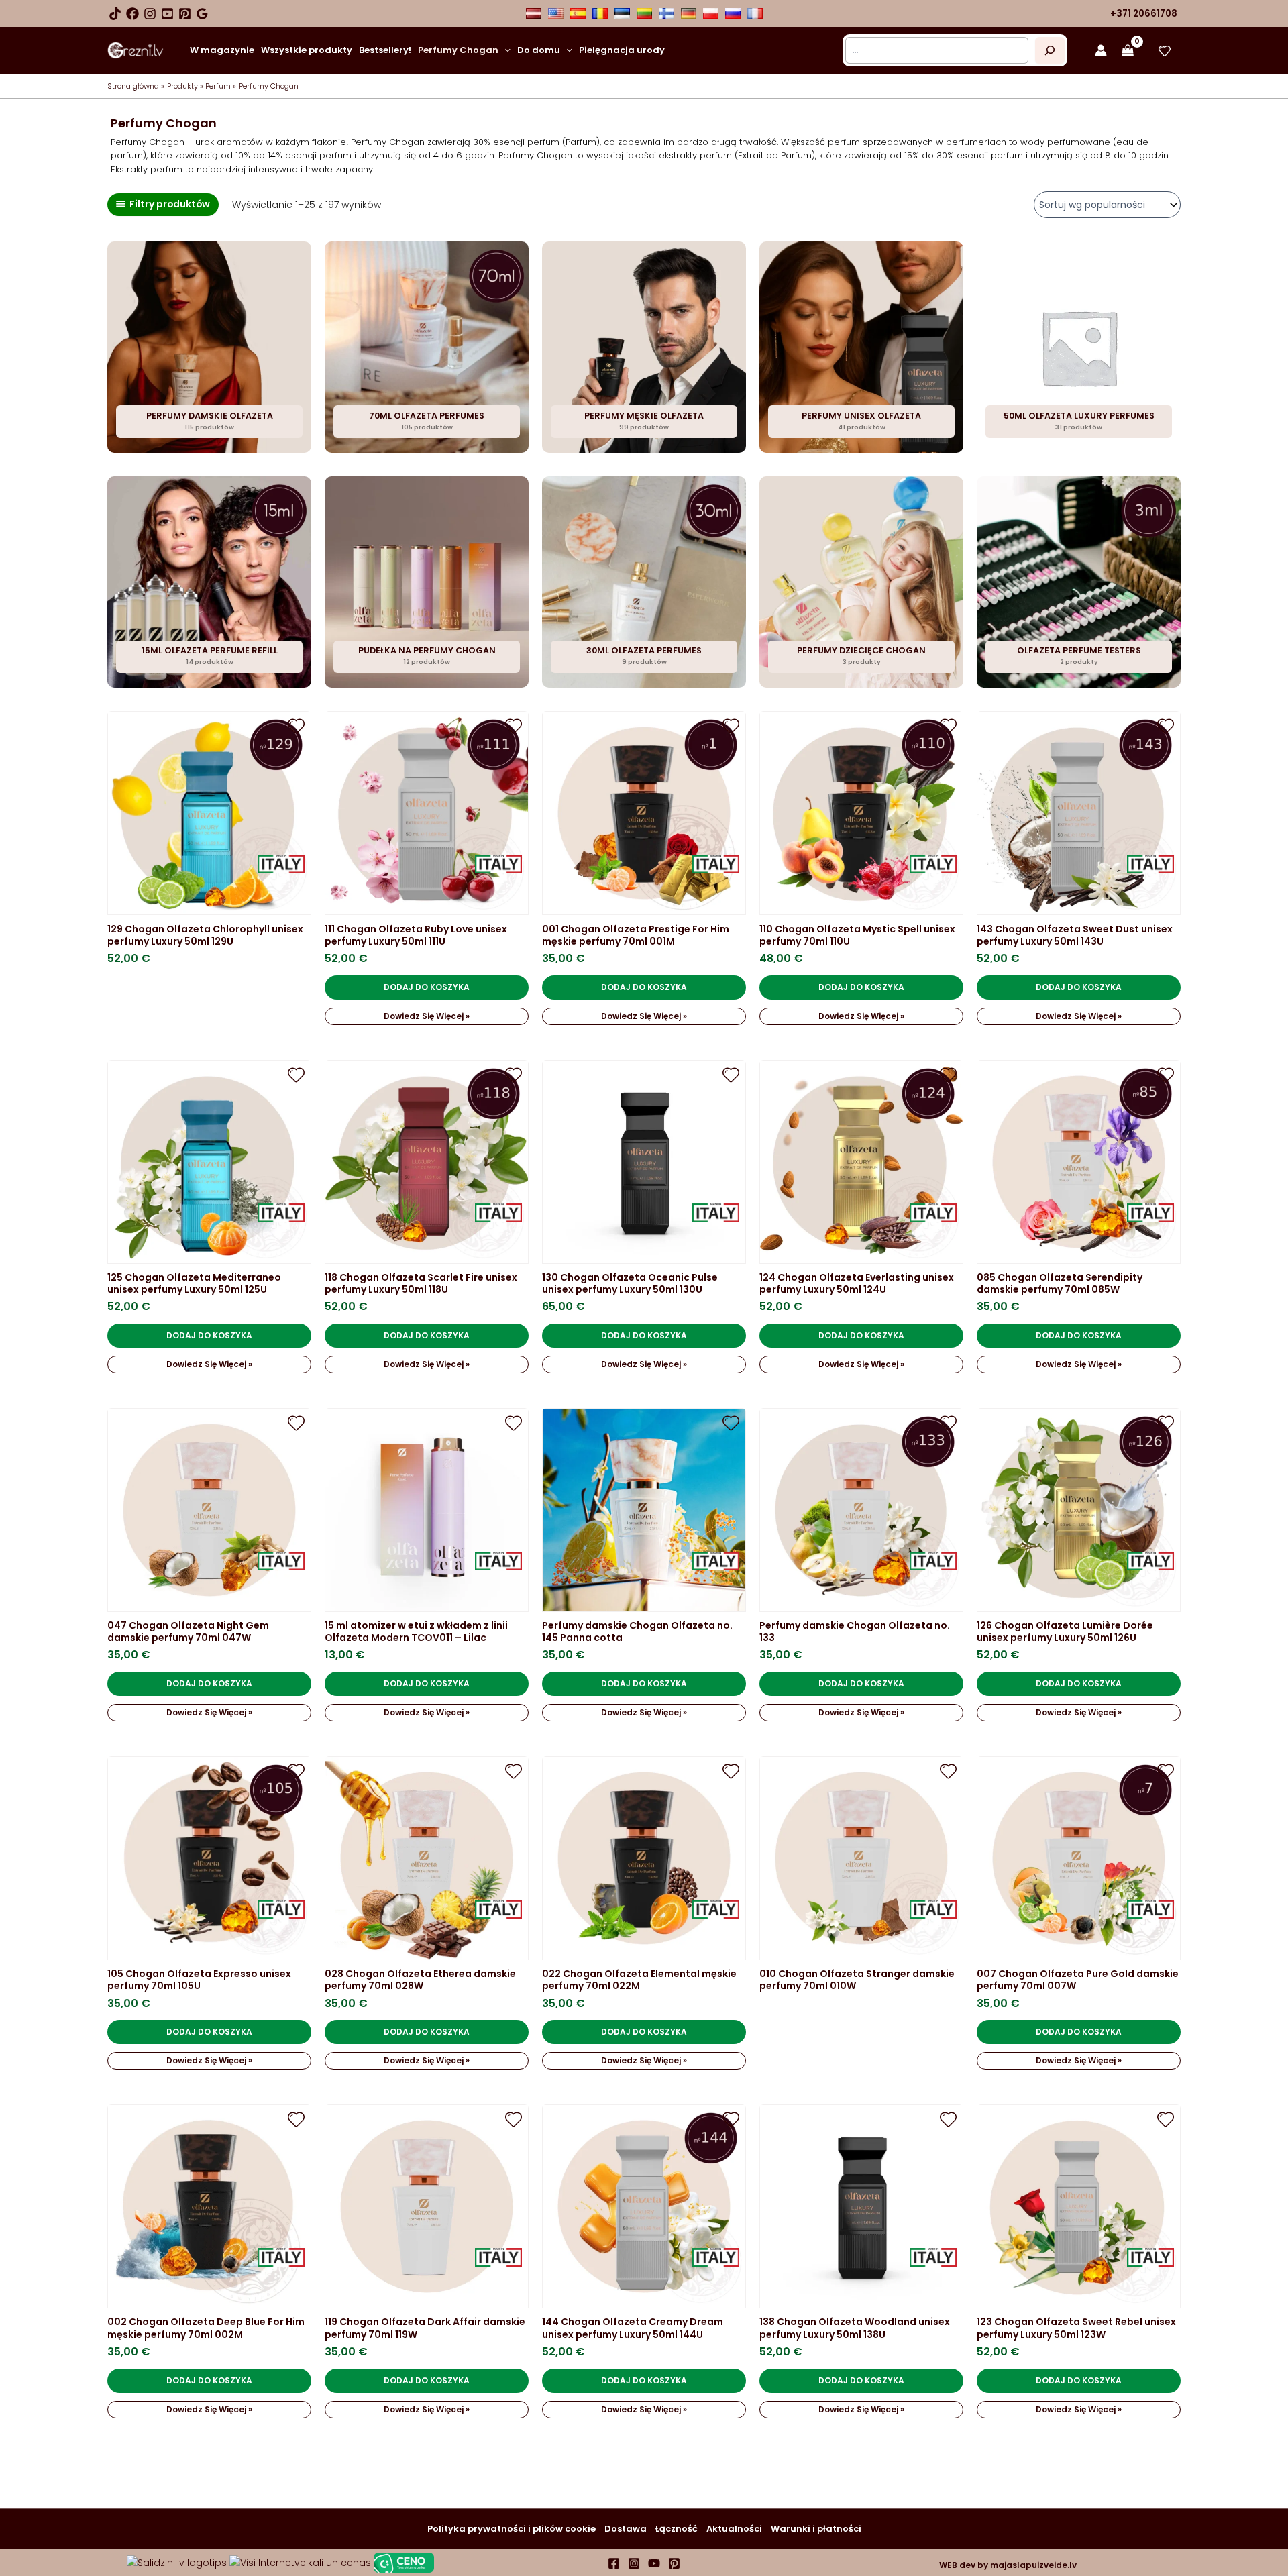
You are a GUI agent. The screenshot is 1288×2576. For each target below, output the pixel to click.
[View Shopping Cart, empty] (1128, 51)
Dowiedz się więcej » (427, 1016)
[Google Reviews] (202, 14)
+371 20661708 (1144, 14)
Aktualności (734, 2529)
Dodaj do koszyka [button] (427, 987)
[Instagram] (150, 14)
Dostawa (626, 2529)
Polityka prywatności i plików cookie (512, 2529)
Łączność (677, 2529)
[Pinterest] (185, 14)
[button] (504, 50)
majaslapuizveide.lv (1032, 2565)
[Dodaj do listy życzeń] (296, 726)
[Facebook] (132, 14)
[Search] (1050, 50)
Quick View (209, 904)
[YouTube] (167, 14)
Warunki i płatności (816, 2529)
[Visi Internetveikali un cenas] (300, 2562)
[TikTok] (115, 14)
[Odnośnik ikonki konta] (1101, 50)
